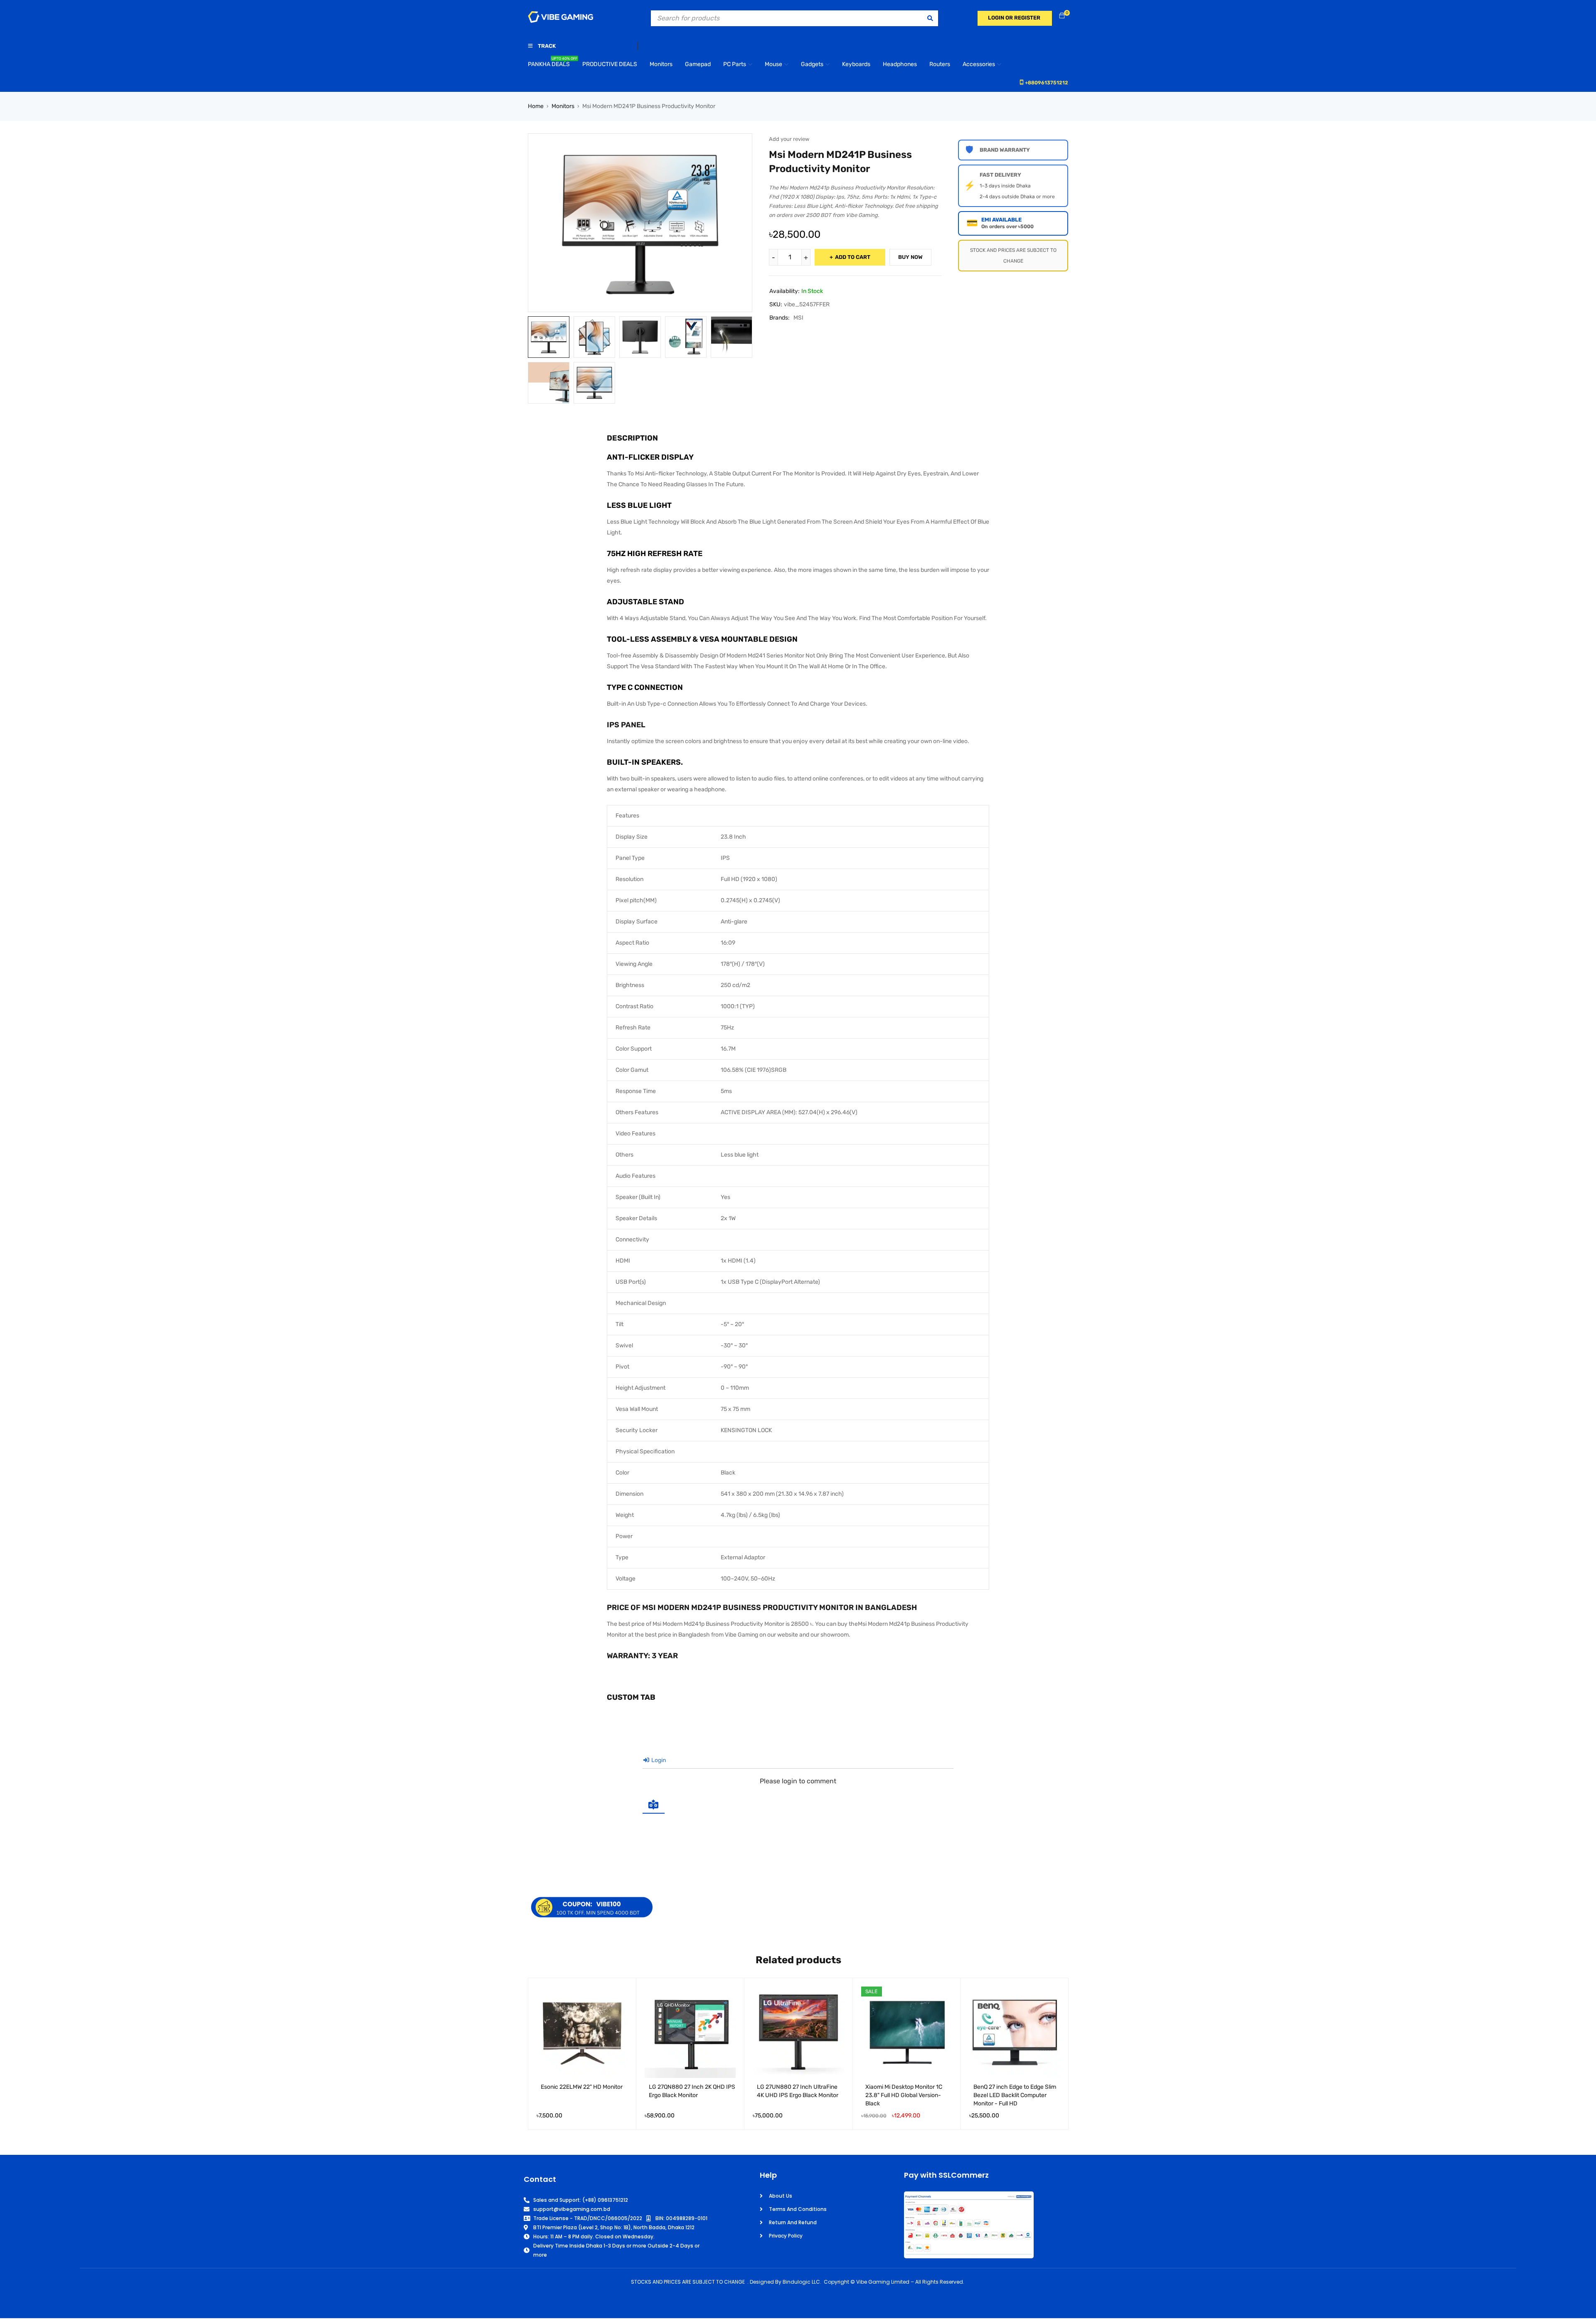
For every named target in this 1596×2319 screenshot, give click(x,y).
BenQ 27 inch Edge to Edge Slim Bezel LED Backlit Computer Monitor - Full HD (1015, 2095)
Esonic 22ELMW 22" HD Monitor (582, 2087)
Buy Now (910, 257)
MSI (798, 318)
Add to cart (853, 257)
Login (658, 1760)
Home (536, 106)
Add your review (789, 139)
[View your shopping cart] (1062, 16)
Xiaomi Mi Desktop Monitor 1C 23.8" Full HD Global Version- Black (904, 2095)
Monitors (563, 106)
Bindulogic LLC (801, 2282)
